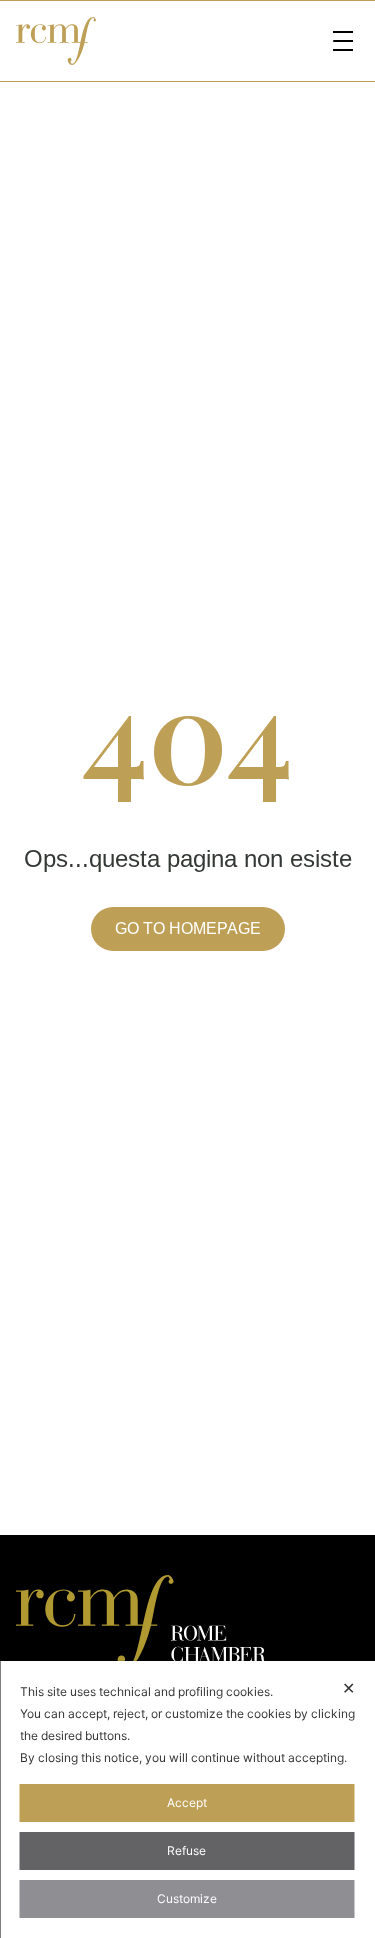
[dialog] (187, 1799)
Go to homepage (188, 928)
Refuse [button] (186, 1850)
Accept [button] (187, 1802)
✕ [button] (348, 1688)
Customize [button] (187, 1898)
